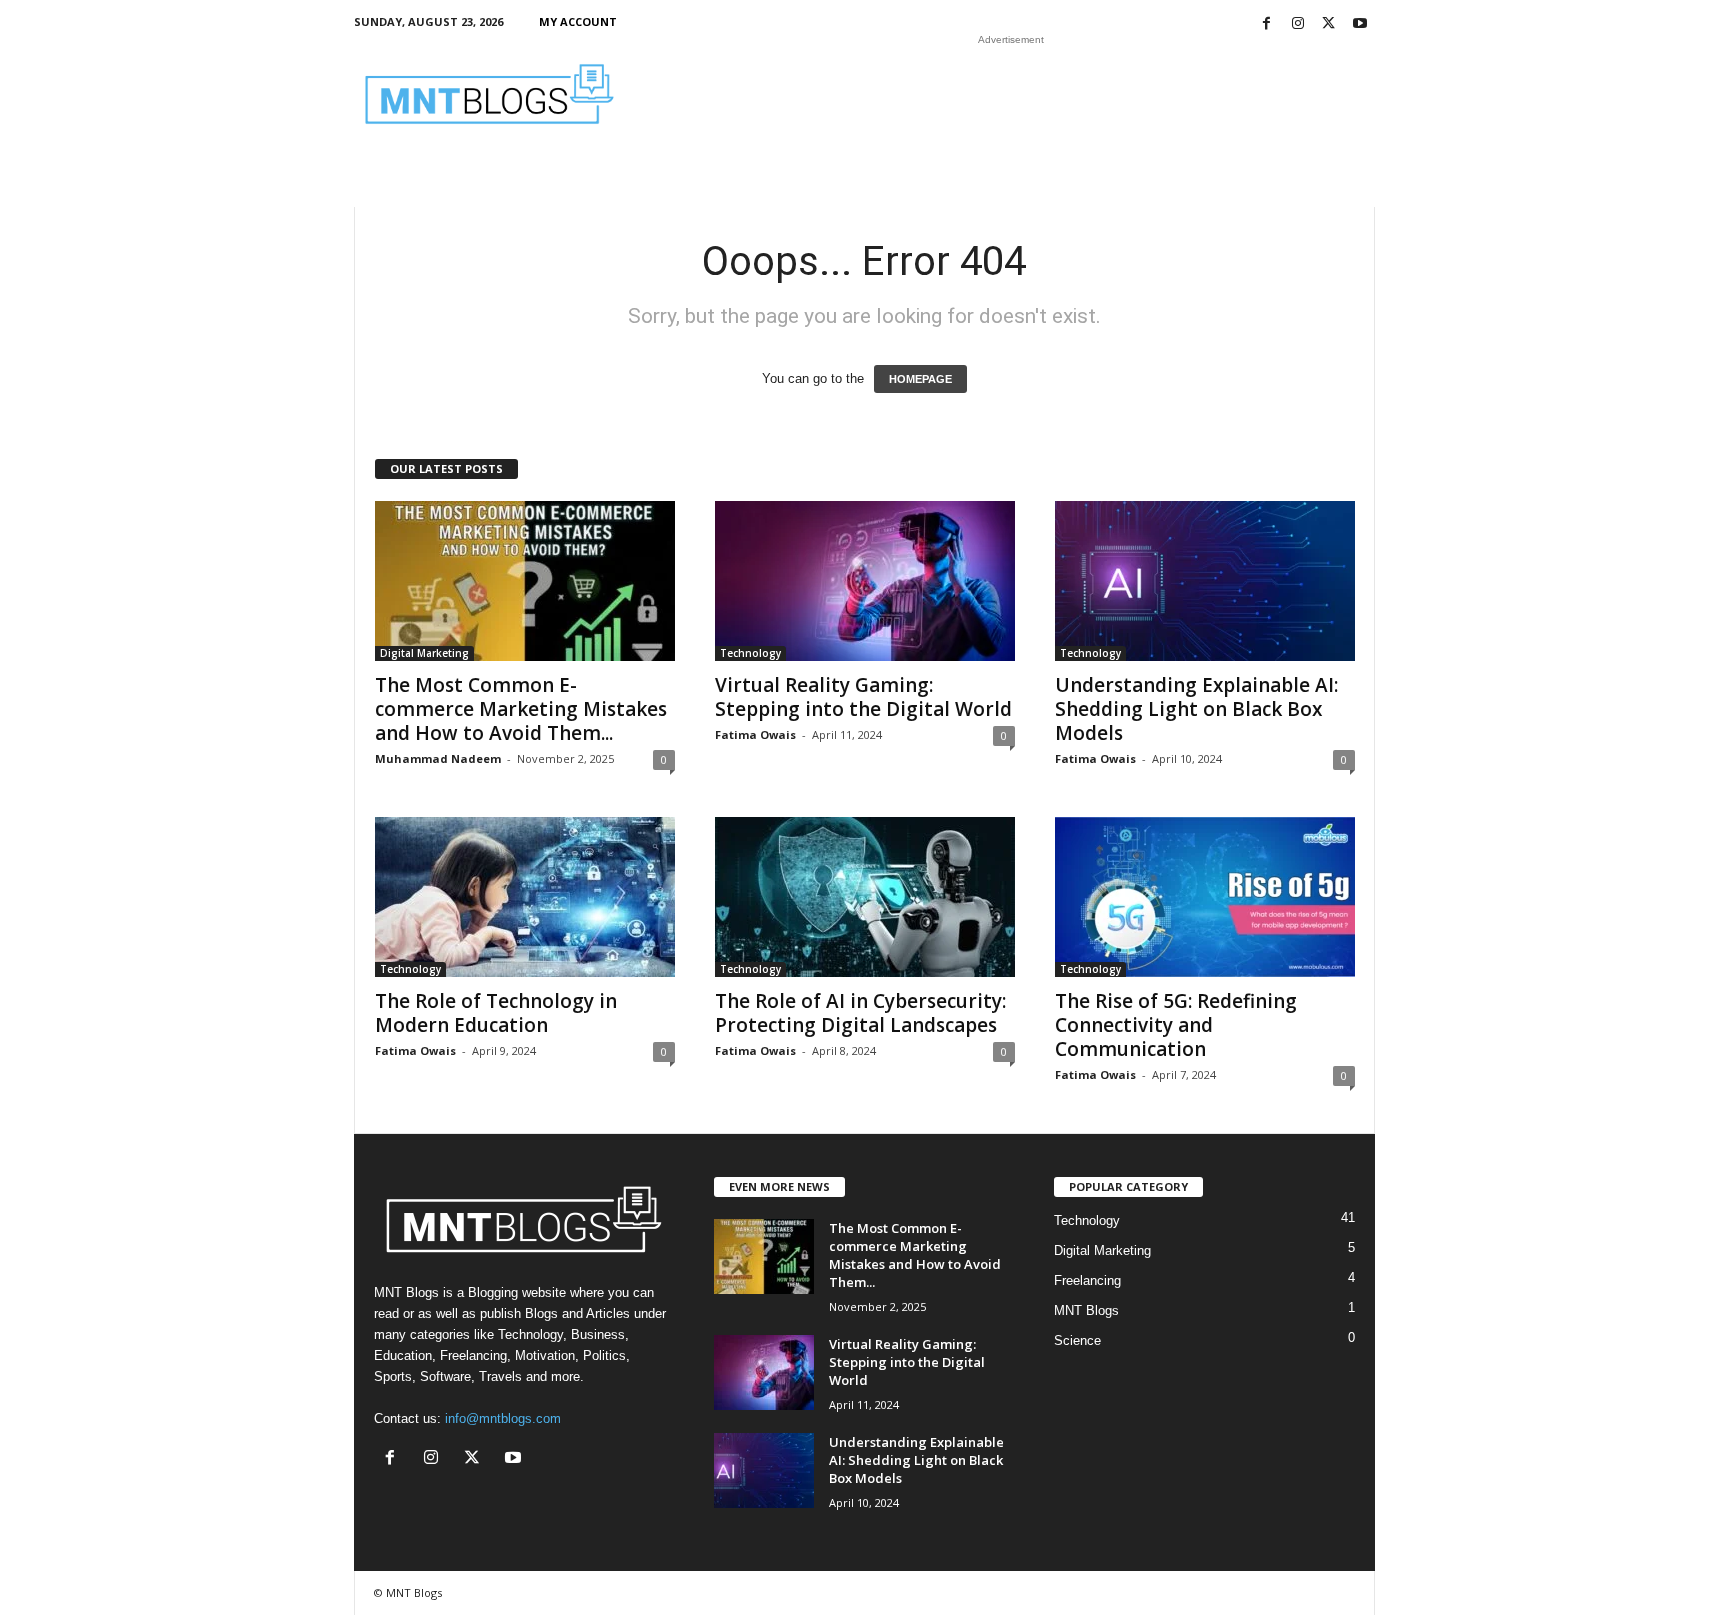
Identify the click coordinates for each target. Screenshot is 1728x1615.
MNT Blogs (1086, 1310)
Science (1077, 1340)
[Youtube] (1360, 24)
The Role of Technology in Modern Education (496, 1013)
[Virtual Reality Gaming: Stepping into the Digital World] (865, 581)
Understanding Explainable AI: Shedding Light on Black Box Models (1196, 709)
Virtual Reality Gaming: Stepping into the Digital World (863, 697)
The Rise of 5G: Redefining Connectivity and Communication (1176, 1025)
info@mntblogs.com (503, 1418)
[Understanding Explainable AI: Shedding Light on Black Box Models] (1205, 581)
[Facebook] (1267, 24)
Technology (750, 653)
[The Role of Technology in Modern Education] (525, 897)
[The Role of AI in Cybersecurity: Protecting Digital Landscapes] (865, 897)
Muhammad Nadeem (438, 758)
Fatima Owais (755, 734)
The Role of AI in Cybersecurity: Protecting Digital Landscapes (860, 1013)
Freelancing (1087, 1280)
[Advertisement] (1011, 94)
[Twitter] (1329, 24)
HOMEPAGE (920, 379)
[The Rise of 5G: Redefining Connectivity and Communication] (1205, 897)
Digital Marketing (424, 653)
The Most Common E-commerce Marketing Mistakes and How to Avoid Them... (521, 709)
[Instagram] (1298, 24)
